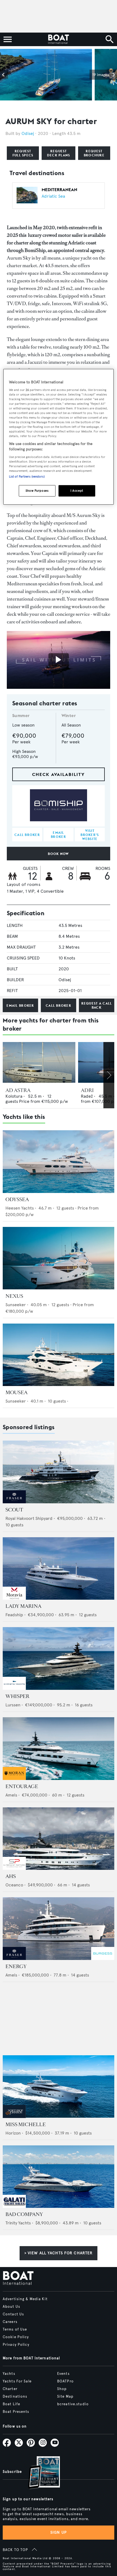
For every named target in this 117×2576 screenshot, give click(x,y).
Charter (10, 2389)
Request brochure (94, 153)
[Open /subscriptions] (39, 2473)
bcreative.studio (73, 2404)
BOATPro (65, 2381)
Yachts (9, 2374)
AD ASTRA (18, 1090)
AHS (11, 1876)
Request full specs (23, 153)
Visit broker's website (90, 835)
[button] (4, 75)
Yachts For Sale (17, 2381)
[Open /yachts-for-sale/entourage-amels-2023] (59, 1749)
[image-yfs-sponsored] (14, 1502)
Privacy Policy (16, 2345)
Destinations (15, 2397)
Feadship (14, 1615)
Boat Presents (16, 2412)
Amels (11, 1795)
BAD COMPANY (24, 2214)
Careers (10, 2322)
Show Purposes (37, 491)
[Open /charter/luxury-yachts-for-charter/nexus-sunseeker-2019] (59, 1258)
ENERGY (16, 1966)
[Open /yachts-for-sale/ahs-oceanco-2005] (59, 1839)
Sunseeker (16, 1305)
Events (63, 2374)
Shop (62, 2389)
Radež (87, 1096)
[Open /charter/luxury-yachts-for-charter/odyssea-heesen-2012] (59, 1162)
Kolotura (14, 1096)
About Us (11, 2307)
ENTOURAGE (22, 1786)
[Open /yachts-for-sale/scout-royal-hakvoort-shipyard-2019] (59, 1472)
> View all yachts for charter (59, 2253)
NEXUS (14, 1296)
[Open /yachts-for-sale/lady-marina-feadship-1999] (59, 1569)
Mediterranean (59, 190)
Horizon (13, 2133)
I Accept (77, 491)
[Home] (58, 39)
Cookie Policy (16, 2337)
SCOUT (14, 1510)
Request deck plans (59, 153)
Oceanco (14, 1885)
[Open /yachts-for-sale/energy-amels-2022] (59, 1929)
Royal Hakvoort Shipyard (29, 1518)
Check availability (59, 774)
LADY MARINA (23, 1606)
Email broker (20, 1006)
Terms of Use (15, 2329)
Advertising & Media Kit (25, 2299)
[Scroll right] (109, 1075)
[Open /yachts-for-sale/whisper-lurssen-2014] (59, 1658)
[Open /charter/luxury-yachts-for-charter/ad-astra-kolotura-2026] (39, 1062)
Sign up (59, 2532)
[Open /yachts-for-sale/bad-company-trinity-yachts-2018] (59, 2177)
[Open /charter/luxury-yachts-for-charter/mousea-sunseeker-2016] (59, 1355)
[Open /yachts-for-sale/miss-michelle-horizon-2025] (59, 2087)
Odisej (28, 133)
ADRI (87, 1090)
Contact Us (13, 2314)
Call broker (59, 1006)
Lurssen (13, 1705)
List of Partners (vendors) (27, 476)
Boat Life (11, 2404)
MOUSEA (16, 1393)
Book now (58, 854)
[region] (59, 437)
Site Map (65, 2397)
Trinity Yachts (18, 2223)
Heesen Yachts (20, 1208)
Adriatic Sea (53, 196)
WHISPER (17, 1696)
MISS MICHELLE (26, 2124)
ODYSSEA (17, 1199)
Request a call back (97, 1005)
